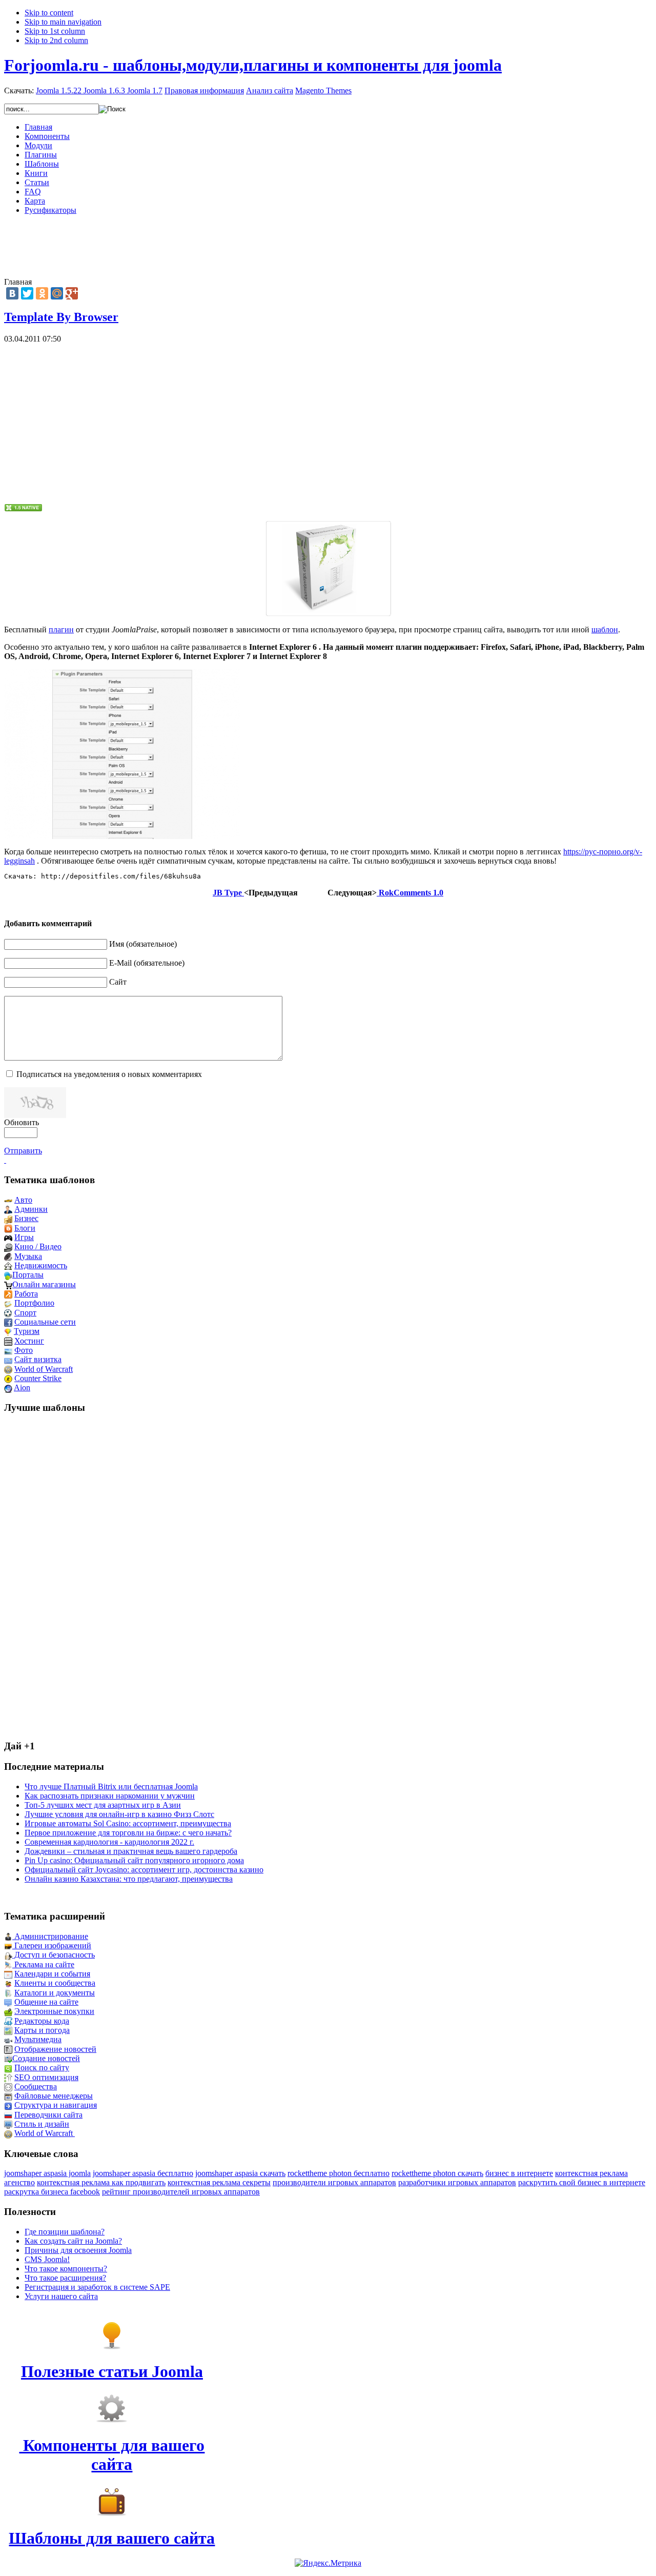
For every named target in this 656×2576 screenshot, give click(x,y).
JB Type (228, 893)
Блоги (25, 1228)
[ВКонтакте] (12, 293)
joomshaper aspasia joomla (47, 2173)
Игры (24, 1237)
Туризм (27, 1331)
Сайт (118, 982)
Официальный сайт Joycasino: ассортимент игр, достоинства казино (144, 1870)
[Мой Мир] (57, 293)
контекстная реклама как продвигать (101, 2182)
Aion (22, 1387)
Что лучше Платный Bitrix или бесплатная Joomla (111, 1786)
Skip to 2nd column (56, 40)
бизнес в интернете (519, 2173)
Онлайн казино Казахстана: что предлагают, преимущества (129, 1879)
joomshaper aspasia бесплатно (143, 2173)
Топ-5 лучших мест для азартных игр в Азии (103, 1805)
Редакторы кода (42, 2021)
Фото (24, 1350)
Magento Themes (323, 91)
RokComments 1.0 (410, 893)
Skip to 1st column (55, 31)
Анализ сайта (270, 91)
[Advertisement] (328, 246)
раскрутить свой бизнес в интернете (582, 2182)
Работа (26, 1294)
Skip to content (49, 13)
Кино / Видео (38, 1246)
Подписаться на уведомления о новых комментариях (109, 1074)
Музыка (28, 1256)
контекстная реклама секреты (219, 2182)
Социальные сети (45, 1322)
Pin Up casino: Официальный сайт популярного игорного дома (134, 1860)
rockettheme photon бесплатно (339, 2173)
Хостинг (29, 1341)
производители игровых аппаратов (334, 2182)
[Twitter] (27, 293)
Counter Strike (38, 1378)
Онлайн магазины (44, 1284)
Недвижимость (41, 1265)
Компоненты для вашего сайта (112, 2455)
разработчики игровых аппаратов (457, 2182)
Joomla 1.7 (145, 91)
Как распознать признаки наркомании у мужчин (110, 1796)
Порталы (28, 1275)
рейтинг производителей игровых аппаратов (181, 2192)
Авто (23, 1200)
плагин (61, 630)
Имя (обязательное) (143, 944)
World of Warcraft (44, 1369)
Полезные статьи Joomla (112, 2371)
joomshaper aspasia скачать (240, 2173)
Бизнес (26, 1218)
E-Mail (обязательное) (147, 963)
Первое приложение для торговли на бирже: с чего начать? (128, 1833)
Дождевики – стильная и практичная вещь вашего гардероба (131, 1851)
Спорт (25, 1313)
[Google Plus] (72, 293)
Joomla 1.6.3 (104, 91)
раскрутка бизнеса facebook (52, 2192)
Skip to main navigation (63, 22)
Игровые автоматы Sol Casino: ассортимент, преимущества (128, 1823)
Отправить (23, 1151)
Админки (31, 1209)
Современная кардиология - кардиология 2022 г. (109, 1842)
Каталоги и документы (55, 1993)
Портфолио (34, 1303)
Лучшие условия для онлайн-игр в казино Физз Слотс (119, 1814)
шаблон (605, 630)
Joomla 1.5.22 (59, 91)
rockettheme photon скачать (437, 2173)
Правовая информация (204, 91)
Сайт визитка (38, 1359)
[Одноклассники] (42, 293)
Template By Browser (61, 317)
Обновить (22, 1122)
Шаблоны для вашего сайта (112, 2538)
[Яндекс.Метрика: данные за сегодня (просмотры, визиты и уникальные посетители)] (328, 2563)
